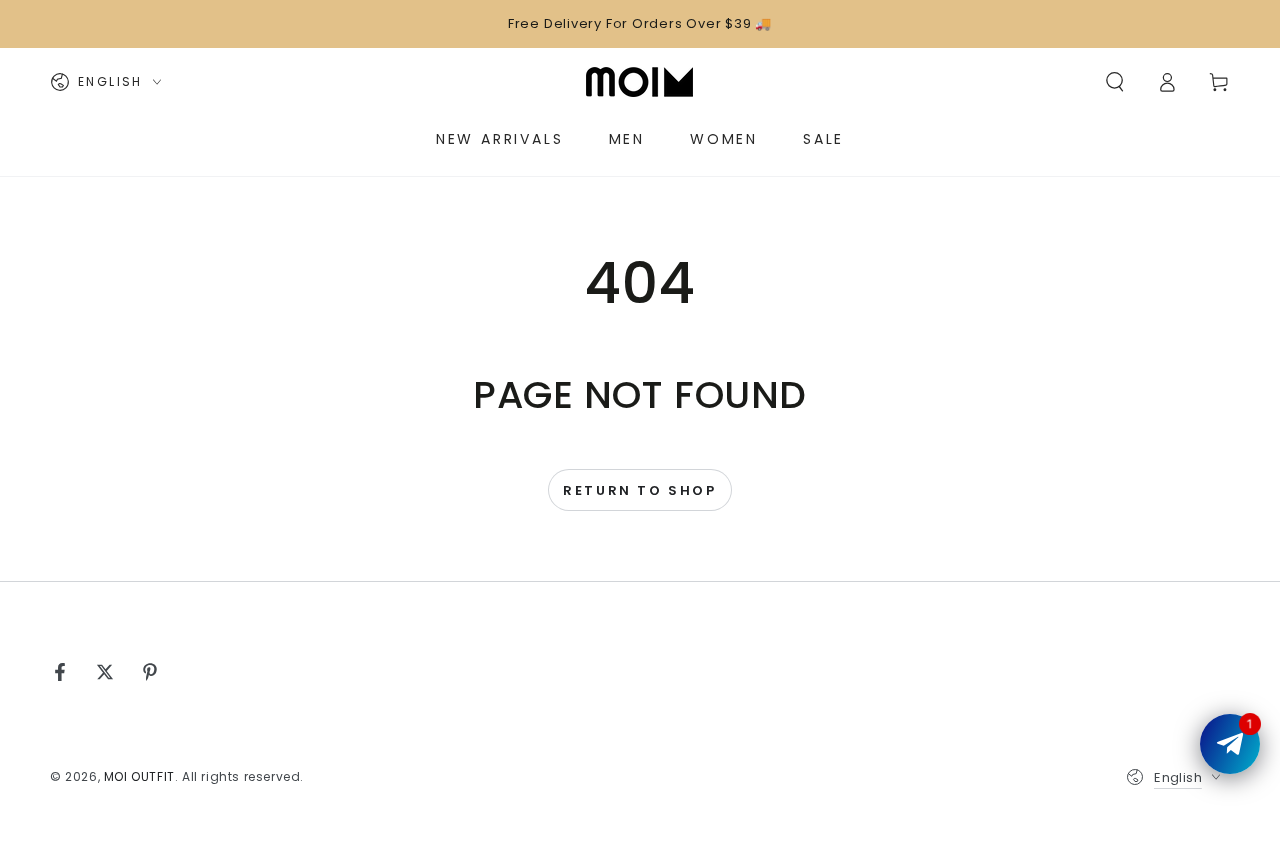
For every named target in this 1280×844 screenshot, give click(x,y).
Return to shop (639, 490)
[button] (1115, 82)
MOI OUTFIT (139, 776)
